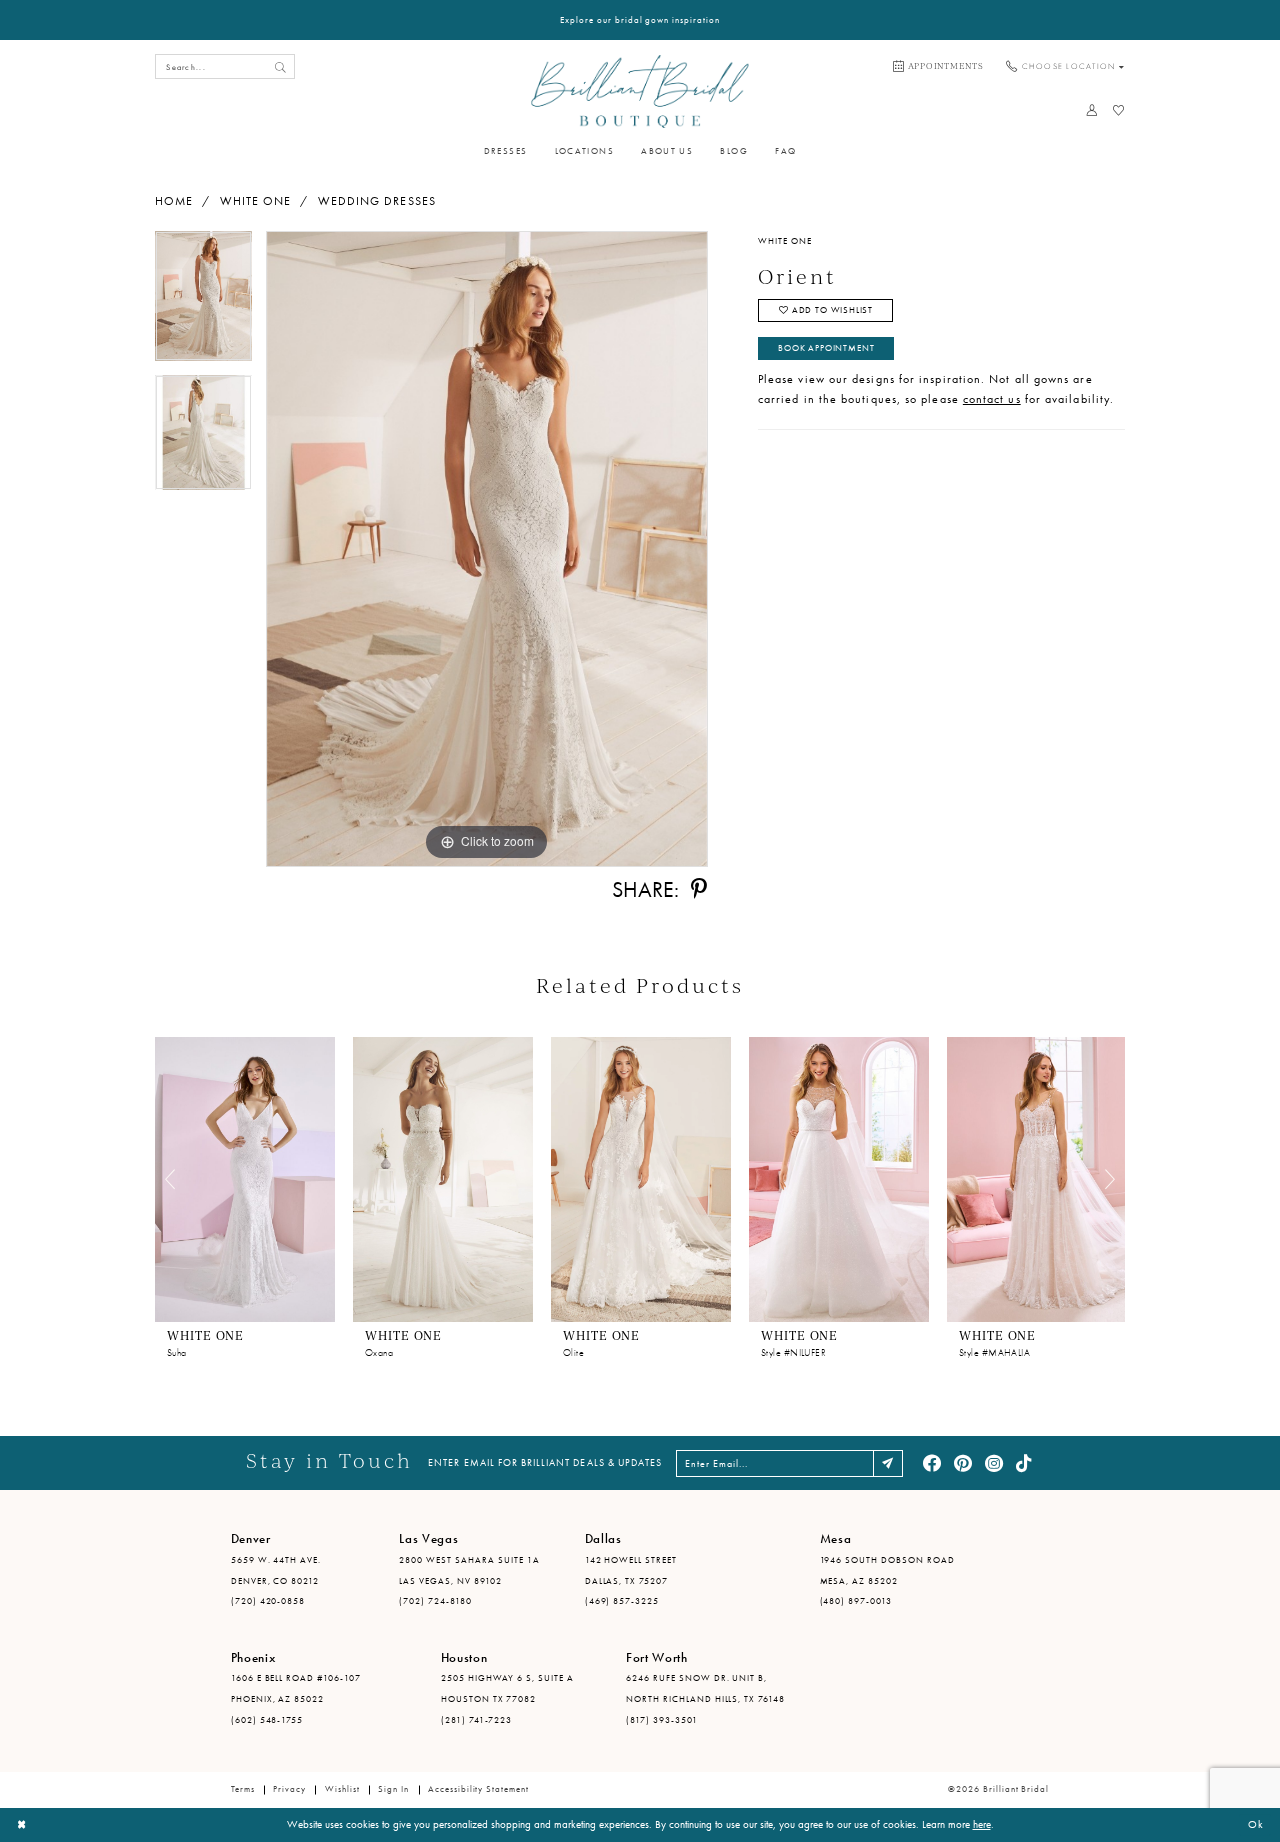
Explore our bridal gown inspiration (640, 20)
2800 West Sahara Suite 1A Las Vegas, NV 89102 (469, 1570)
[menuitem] (938, 67)
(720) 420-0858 (268, 1601)
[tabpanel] (203, 302)
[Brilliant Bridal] (639, 91)
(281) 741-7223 (477, 1720)
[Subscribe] (888, 1463)
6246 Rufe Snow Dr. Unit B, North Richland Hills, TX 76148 (705, 1688)
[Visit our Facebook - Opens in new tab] (932, 1463)
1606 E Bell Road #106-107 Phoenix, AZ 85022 (296, 1688)
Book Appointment (826, 348)
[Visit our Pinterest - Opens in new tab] (963, 1463)
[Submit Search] (280, 66)
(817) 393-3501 (662, 1720)
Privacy (289, 1789)
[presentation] (245, 1179)
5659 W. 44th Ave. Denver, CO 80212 (276, 1570)
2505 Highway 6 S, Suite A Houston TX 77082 (507, 1688)
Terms (243, 1789)
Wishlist (342, 1789)
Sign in (393, 1789)
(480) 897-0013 (856, 1601)
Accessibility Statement (478, 1789)
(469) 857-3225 (622, 1601)
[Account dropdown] (1091, 110)
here (982, 1824)
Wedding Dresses (377, 201)
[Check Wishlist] (1118, 110)
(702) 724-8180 (435, 1601)
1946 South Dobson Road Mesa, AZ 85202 (887, 1570)
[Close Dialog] (22, 1825)
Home (174, 201)
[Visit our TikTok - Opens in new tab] (1025, 1463)
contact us (992, 399)
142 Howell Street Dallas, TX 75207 (631, 1570)
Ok (1256, 1824)
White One (256, 201)
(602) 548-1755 (267, 1720)
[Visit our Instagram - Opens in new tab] (994, 1463)
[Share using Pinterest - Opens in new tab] (699, 890)
